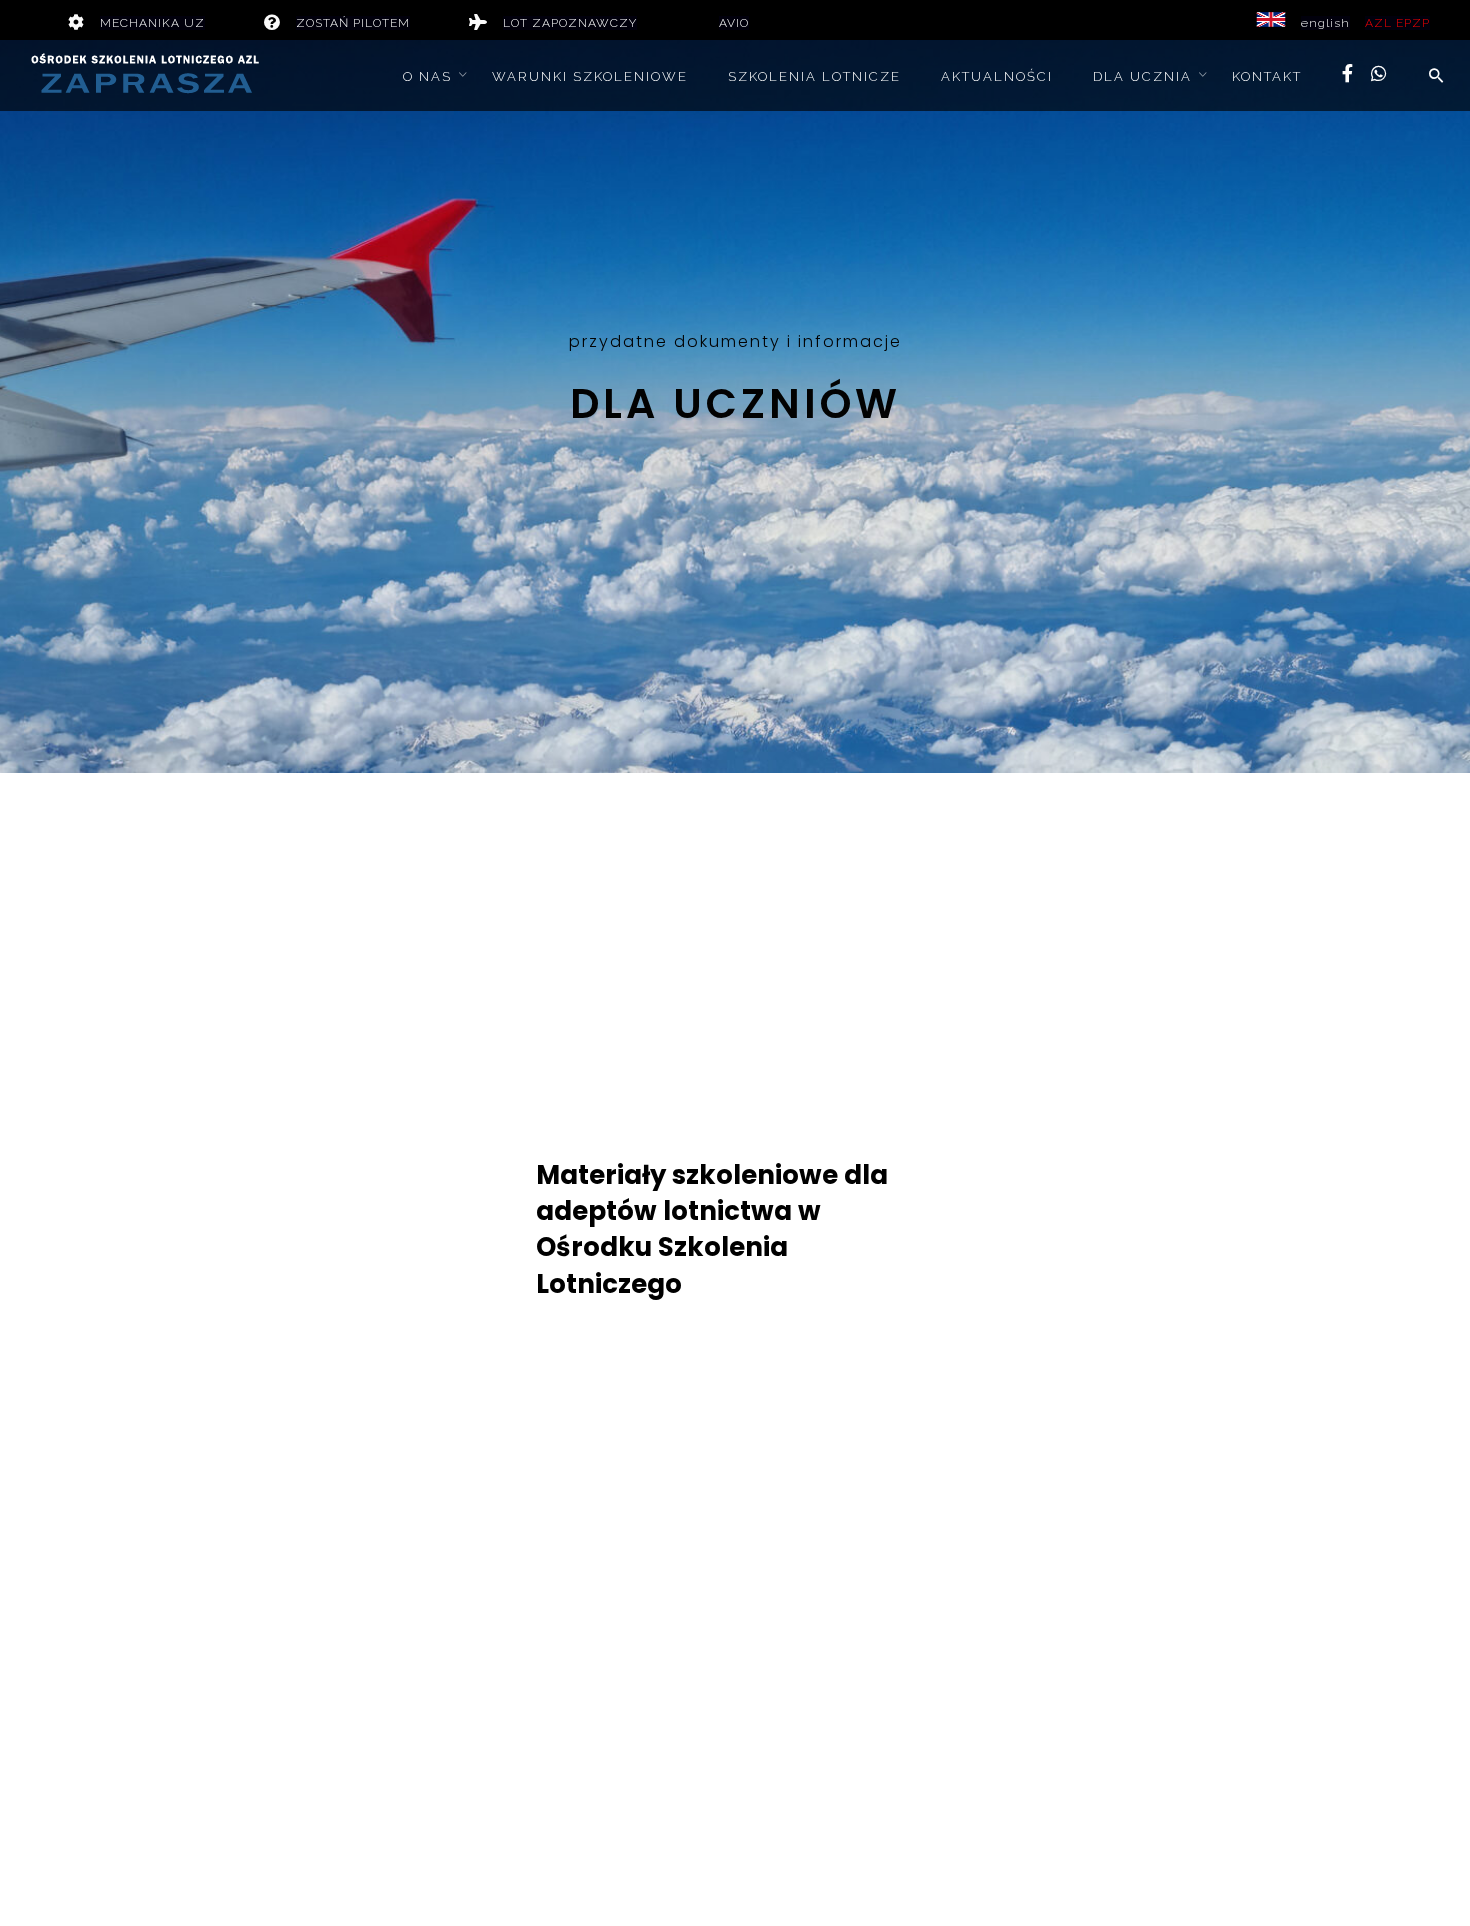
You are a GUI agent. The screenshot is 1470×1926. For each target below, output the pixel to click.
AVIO (734, 23)
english (1325, 23)
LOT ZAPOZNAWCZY (570, 23)
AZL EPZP (1397, 23)
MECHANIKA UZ (152, 23)
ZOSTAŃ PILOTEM (353, 23)
